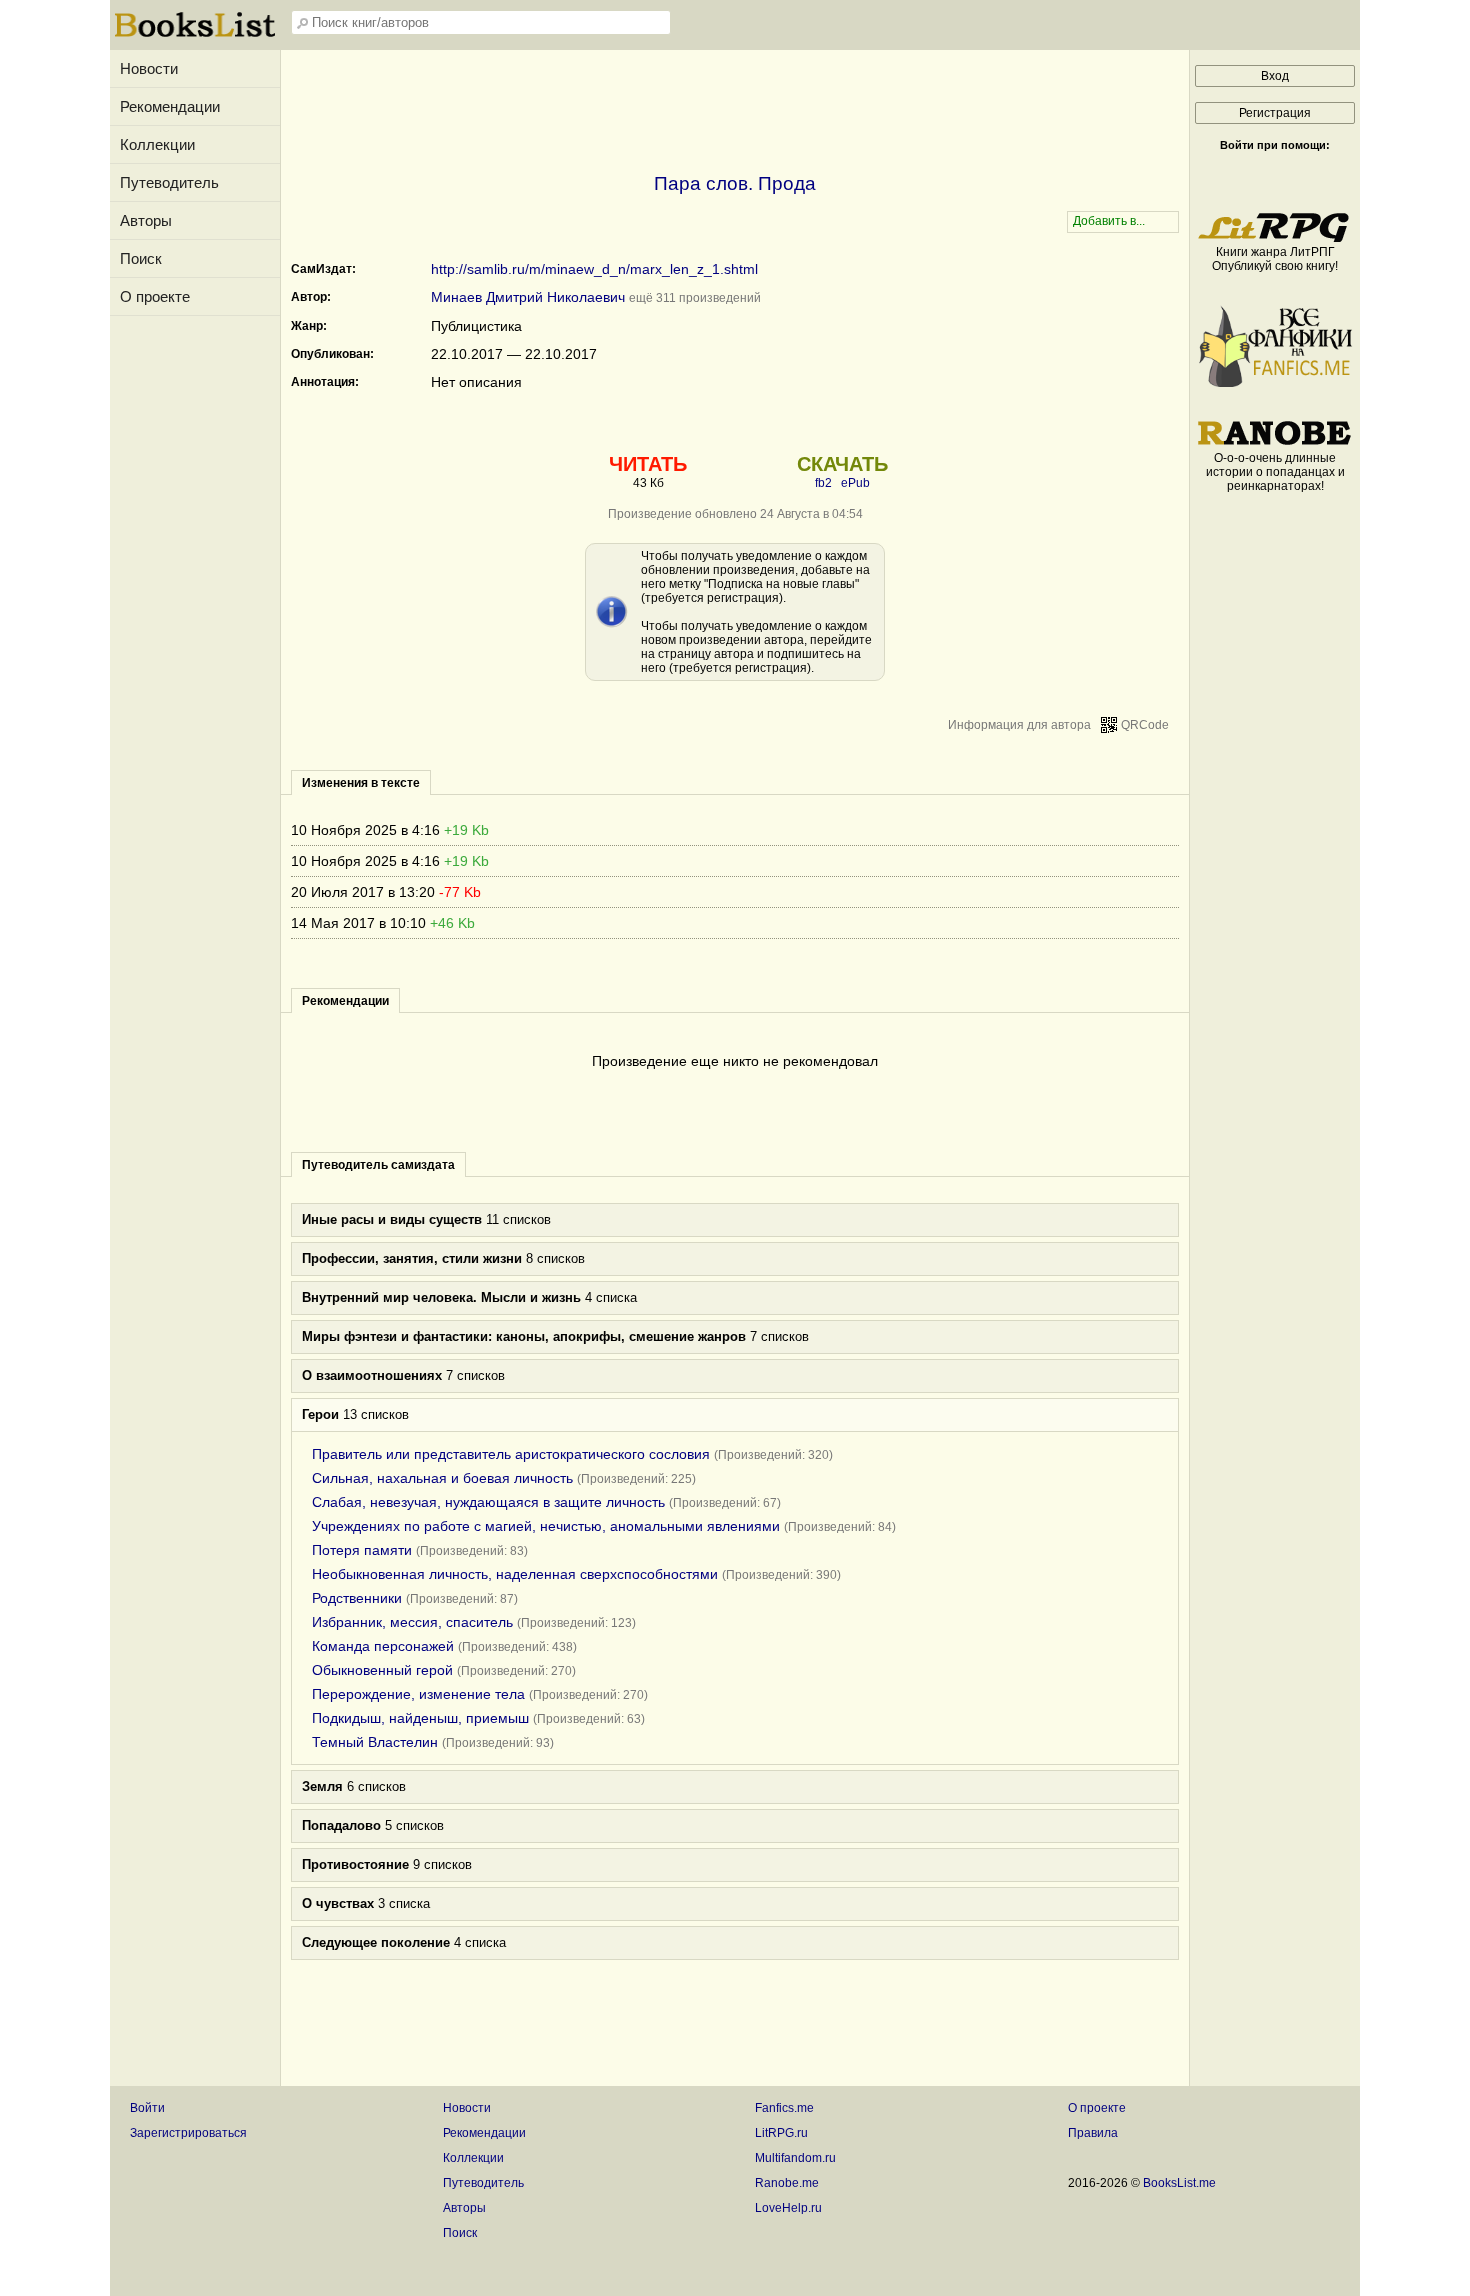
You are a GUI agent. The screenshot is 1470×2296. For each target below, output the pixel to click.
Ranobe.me (787, 2183)
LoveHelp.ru (788, 2208)
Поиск (141, 258)
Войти (147, 2108)
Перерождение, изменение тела (418, 1694)
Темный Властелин (375, 1742)
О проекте (155, 296)
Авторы (146, 220)
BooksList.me (1179, 2183)
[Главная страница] (195, 35)
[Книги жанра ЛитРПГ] (1275, 238)
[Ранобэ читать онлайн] (1275, 444)
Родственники (357, 1598)
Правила (1093, 2133)
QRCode (1145, 725)
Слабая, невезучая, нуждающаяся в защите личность (488, 1502)
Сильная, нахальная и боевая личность (442, 1478)
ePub (855, 483)
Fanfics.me (784, 2108)
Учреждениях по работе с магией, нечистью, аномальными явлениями (546, 1526)
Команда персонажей (383, 1646)
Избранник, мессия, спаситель (412, 1622)
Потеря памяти (362, 1550)
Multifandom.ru (795, 2158)
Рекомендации (170, 106)
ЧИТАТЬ (648, 464)
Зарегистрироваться (188, 2133)
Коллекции (157, 144)
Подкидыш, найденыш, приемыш (420, 1718)
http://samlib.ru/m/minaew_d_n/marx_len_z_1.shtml (594, 269)
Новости (149, 68)
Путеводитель (169, 182)
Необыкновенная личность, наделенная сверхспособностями (515, 1574)
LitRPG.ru (781, 2133)
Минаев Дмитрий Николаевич (528, 297)
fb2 (823, 483)
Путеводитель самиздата (378, 1165)
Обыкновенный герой (382, 1670)
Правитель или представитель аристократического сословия (511, 1454)
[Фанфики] (1275, 383)
